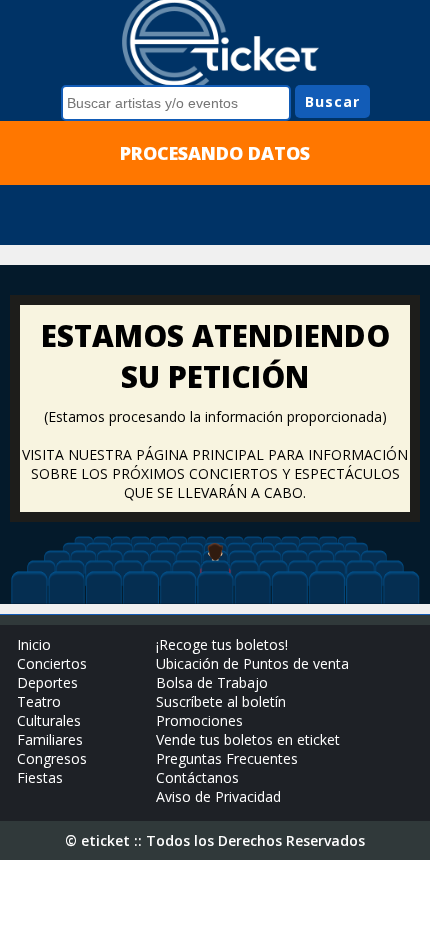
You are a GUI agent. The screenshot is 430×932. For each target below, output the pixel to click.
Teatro (39, 701)
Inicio (34, 644)
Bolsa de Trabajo (212, 682)
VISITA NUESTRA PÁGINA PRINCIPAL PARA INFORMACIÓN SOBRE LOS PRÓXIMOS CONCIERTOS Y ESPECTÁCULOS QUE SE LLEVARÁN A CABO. (215, 473)
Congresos (52, 758)
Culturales (49, 720)
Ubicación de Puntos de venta (252, 663)
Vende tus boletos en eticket (248, 739)
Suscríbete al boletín (221, 701)
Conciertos (52, 663)
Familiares (50, 739)
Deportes (47, 682)
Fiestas (40, 777)
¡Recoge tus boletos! (222, 644)
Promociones (199, 720)
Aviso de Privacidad (218, 796)
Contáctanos (197, 777)
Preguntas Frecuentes (227, 758)
